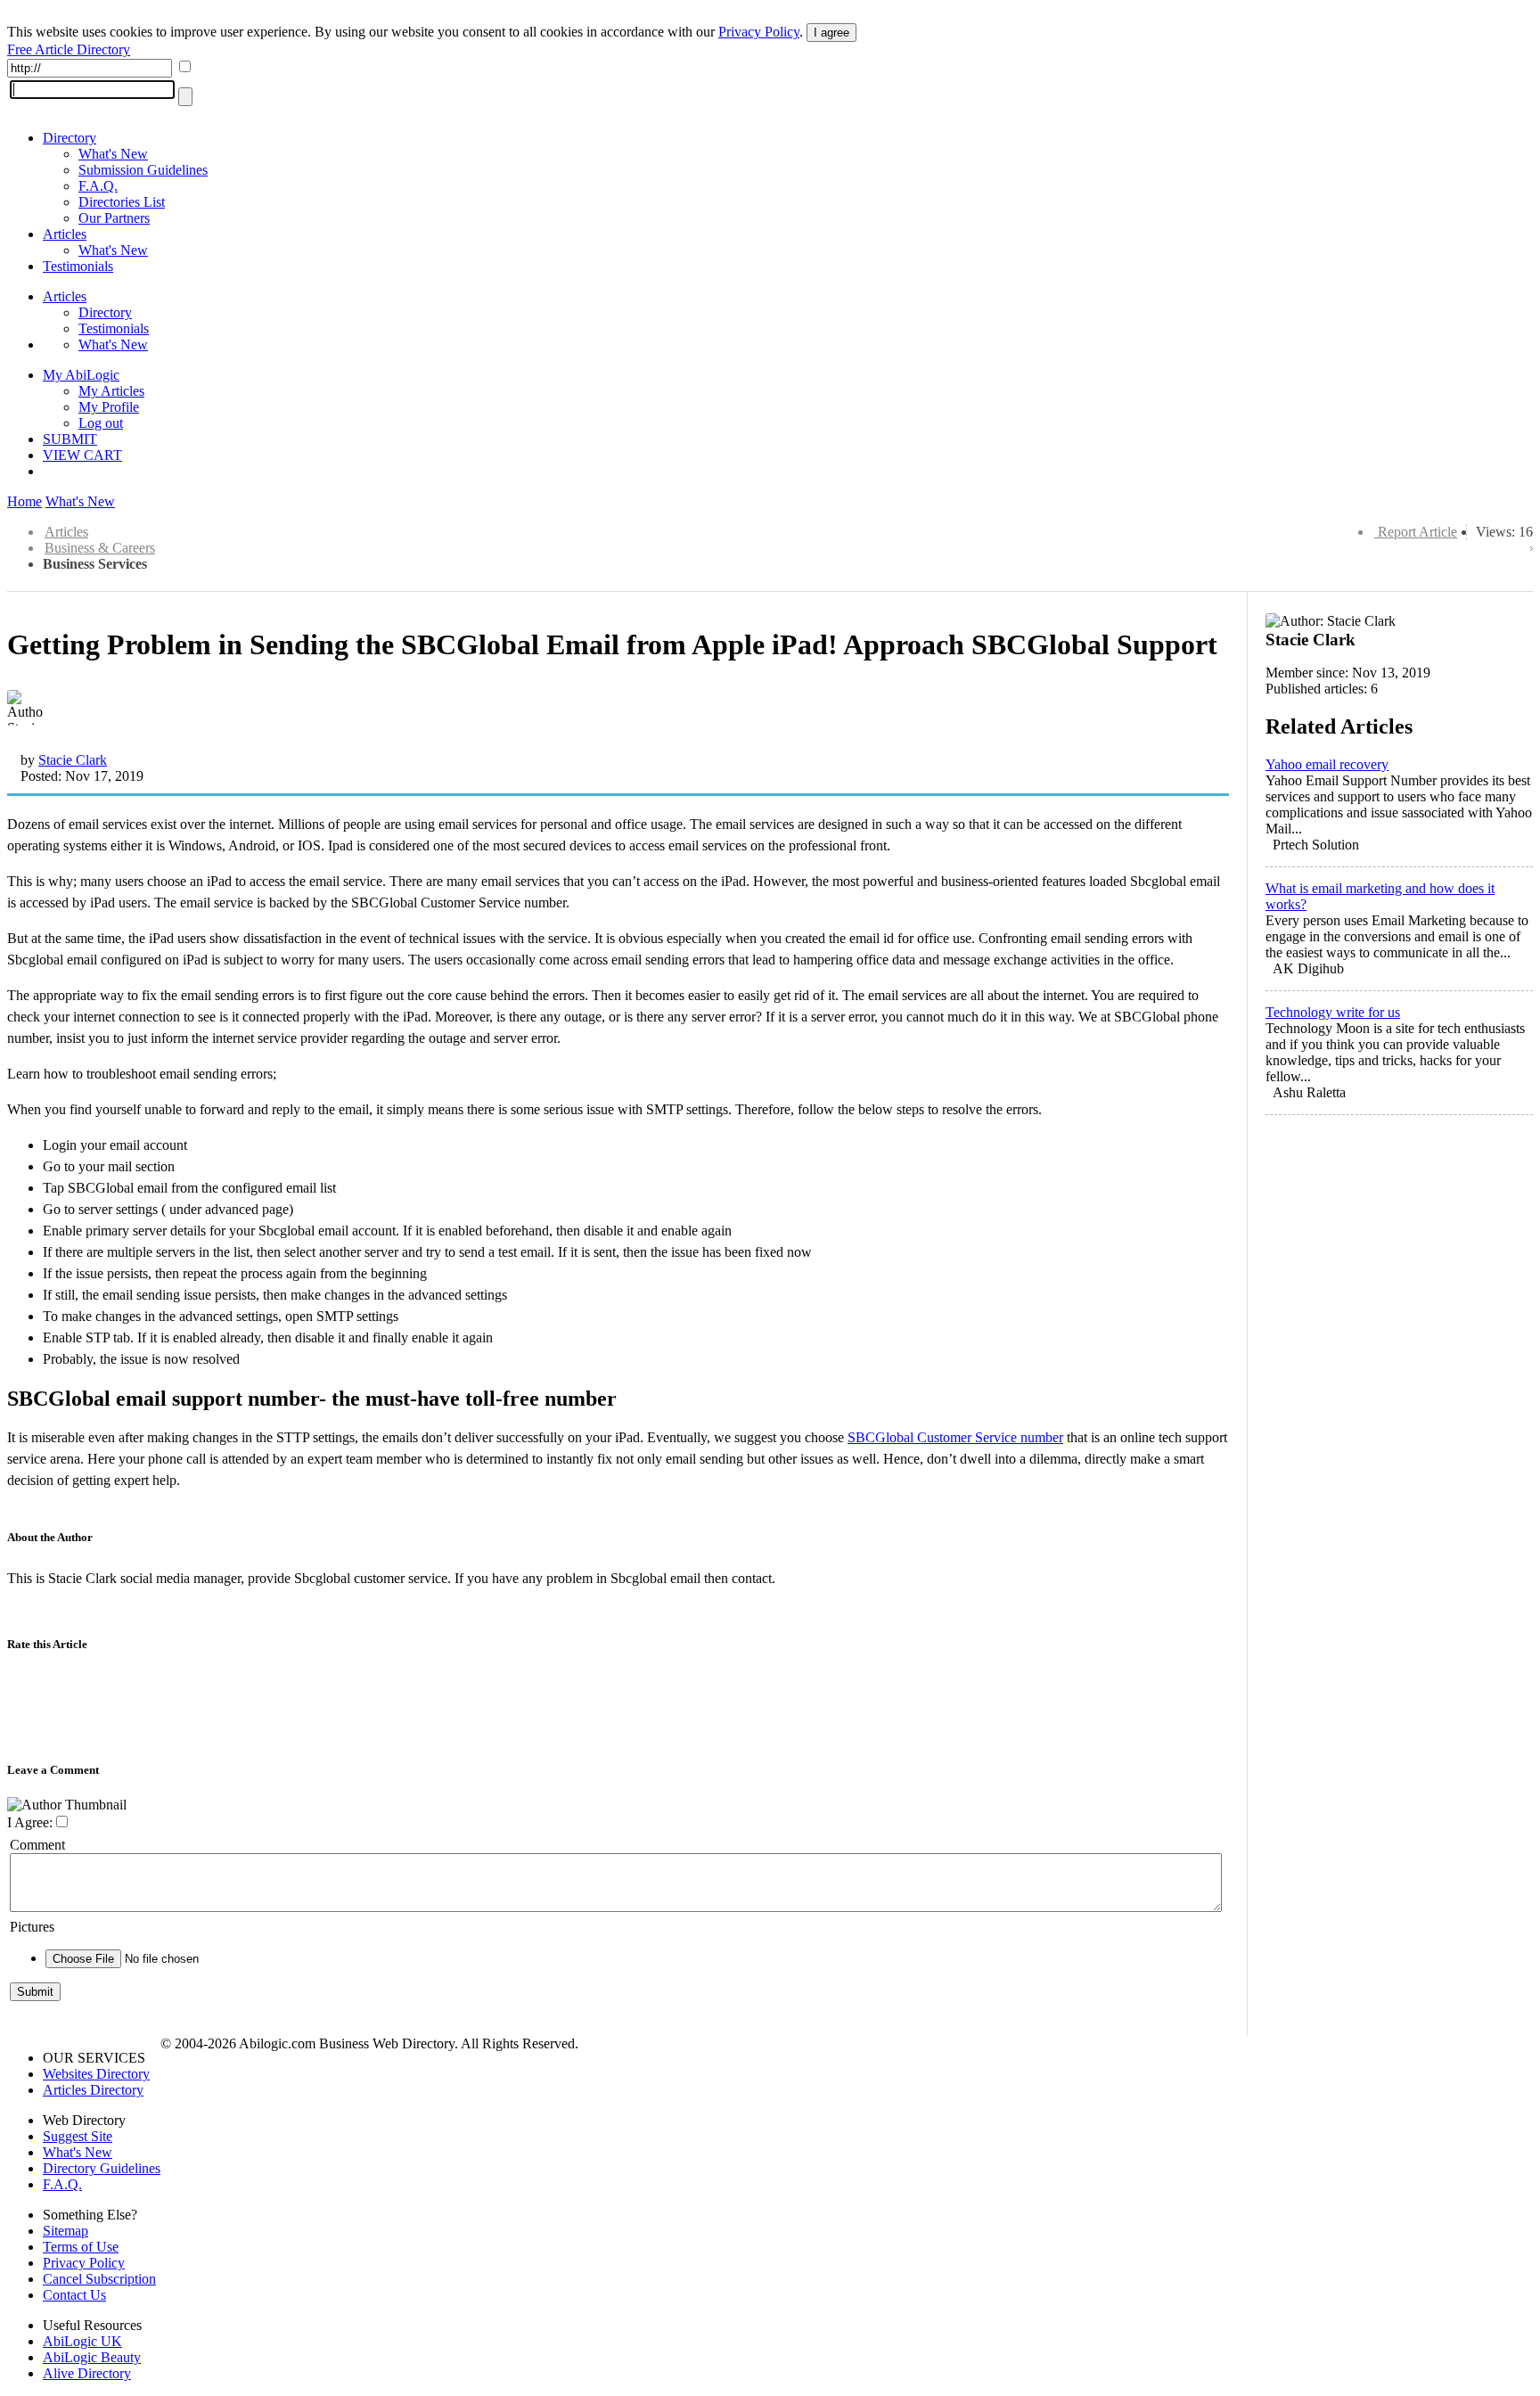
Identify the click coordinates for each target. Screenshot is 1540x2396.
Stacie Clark (73, 760)
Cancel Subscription (99, 2279)
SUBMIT (70, 439)
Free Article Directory (69, 49)
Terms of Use (81, 2247)
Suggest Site (78, 2136)
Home (25, 501)
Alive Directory (87, 2373)
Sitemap (66, 2231)
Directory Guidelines (102, 2168)
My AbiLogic (81, 375)
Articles (65, 234)
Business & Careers (100, 548)
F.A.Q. (98, 186)
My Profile (109, 407)
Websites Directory (96, 2074)
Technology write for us (1333, 1012)
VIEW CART (82, 455)
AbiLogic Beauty (92, 2357)
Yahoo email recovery (1327, 764)
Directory (70, 138)
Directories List (122, 202)
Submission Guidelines (143, 170)
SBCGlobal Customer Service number (955, 1437)
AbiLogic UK (82, 2341)
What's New (113, 154)
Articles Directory (93, 2090)
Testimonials (78, 266)
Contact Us (74, 2295)
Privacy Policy (759, 32)
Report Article (1417, 532)
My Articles (111, 391)
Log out (101, 423)
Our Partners (114, 218)
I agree (831, 33)
